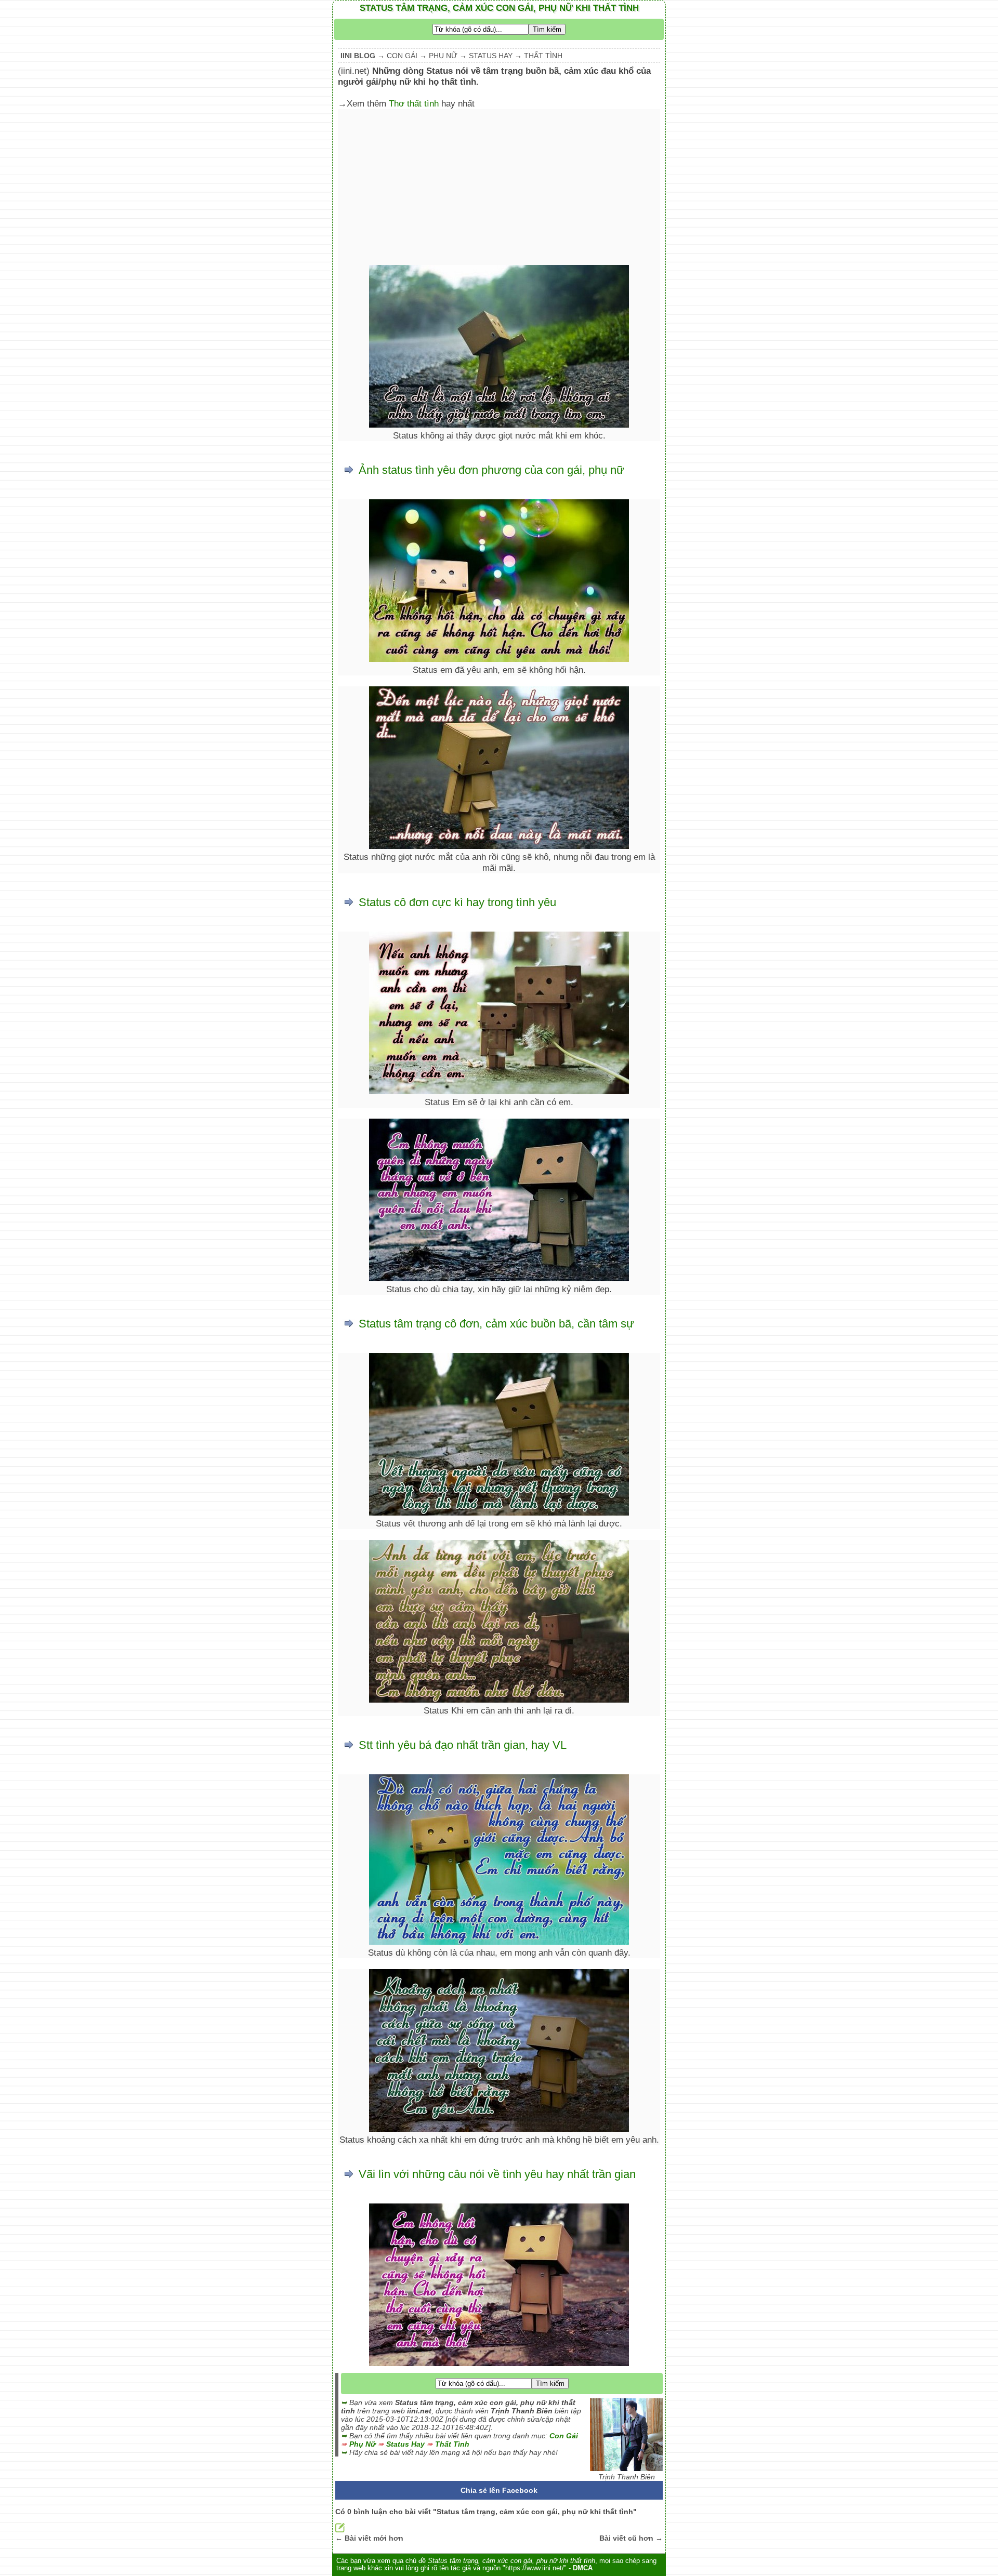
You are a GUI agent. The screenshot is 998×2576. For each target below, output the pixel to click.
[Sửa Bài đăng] (340, 2530)
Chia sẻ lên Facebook (499, 2490)
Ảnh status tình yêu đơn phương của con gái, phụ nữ (491, 470)
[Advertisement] (499, 187)
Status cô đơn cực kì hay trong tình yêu (457, 902)
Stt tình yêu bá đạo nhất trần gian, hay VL (463, 1745)
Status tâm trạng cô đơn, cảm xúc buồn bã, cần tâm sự (496, 1324)
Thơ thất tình (414, 103)
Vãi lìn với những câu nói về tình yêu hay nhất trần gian (497, 2174)
